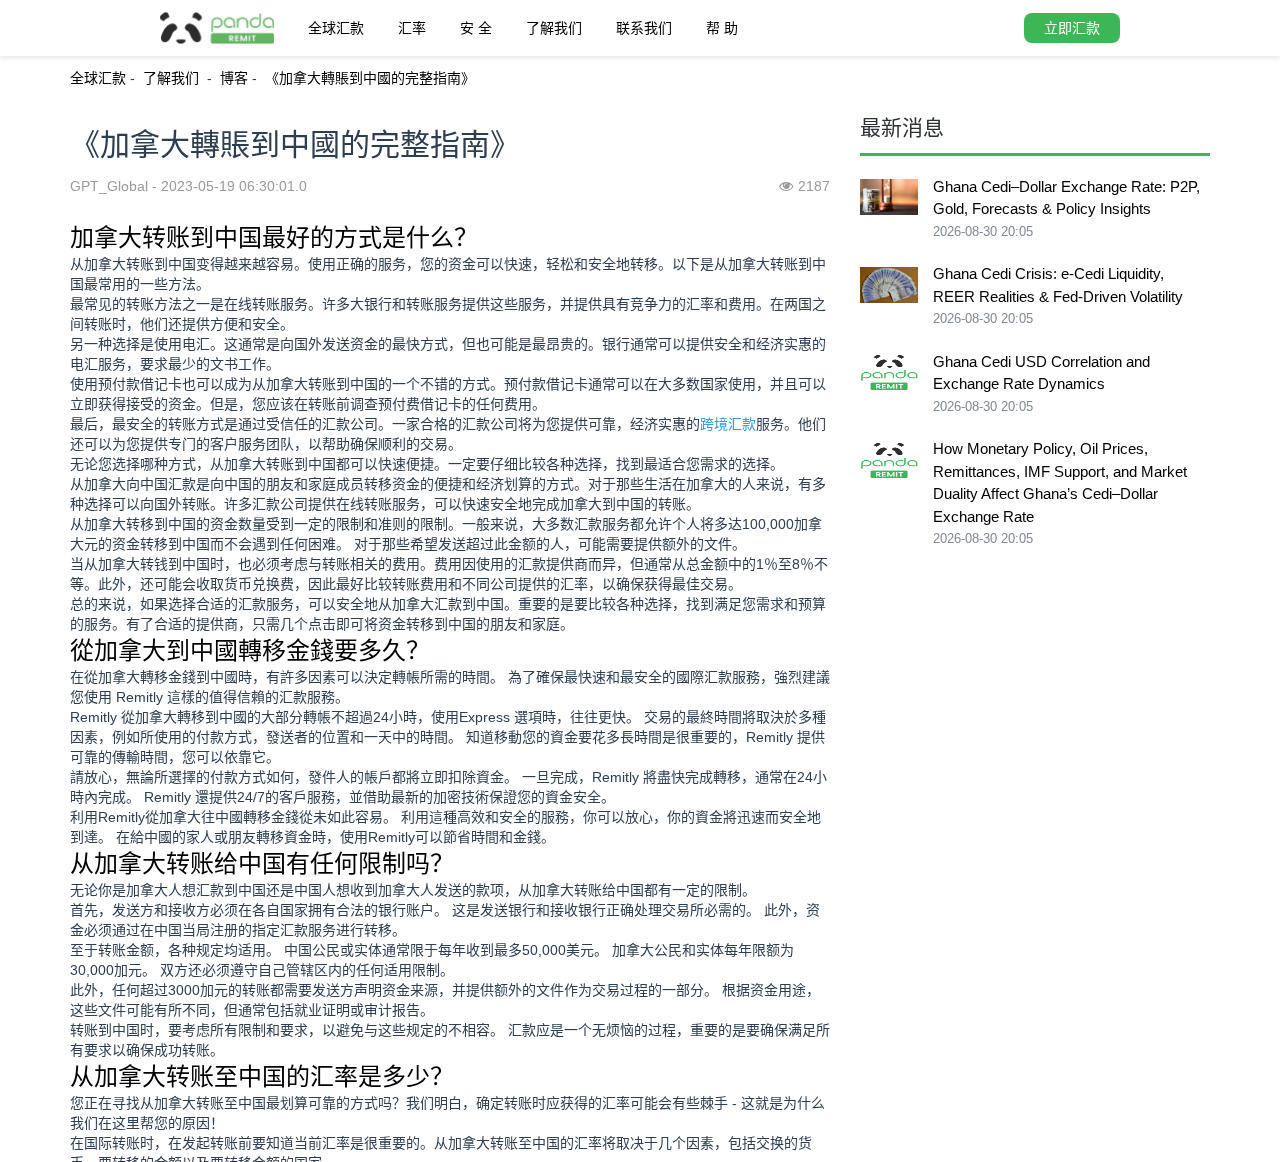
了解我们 (554, 28)
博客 (234, 78)
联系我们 (644, 28)
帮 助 (722, 28)
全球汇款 (336, 28)
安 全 (476, 28)
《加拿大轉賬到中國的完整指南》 (370, 78)
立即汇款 (1072, 28)
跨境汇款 (728, 424)
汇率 (412, 28)
